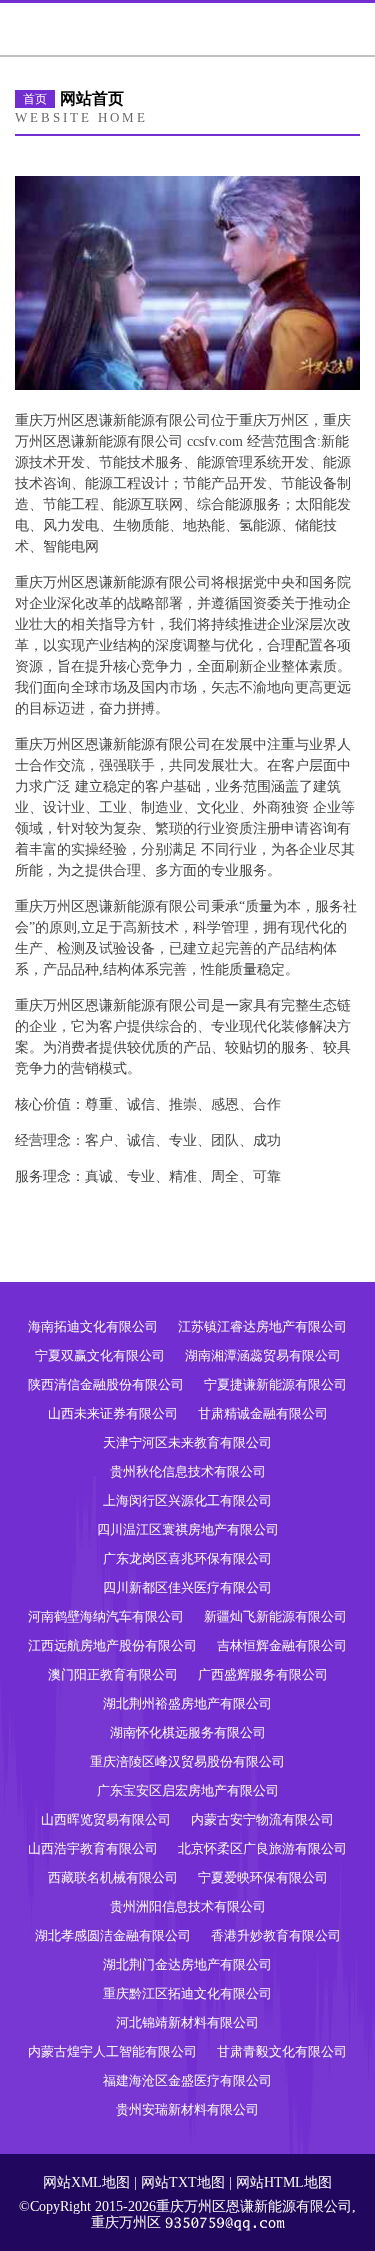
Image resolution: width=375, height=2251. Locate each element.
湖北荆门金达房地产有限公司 (187, 1964)
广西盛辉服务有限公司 (263, 1674)
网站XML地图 (86, 2182)
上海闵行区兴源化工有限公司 (187, 1500)
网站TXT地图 (183, 2182)
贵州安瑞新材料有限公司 (187, 2109)
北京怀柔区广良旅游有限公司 (262, 1848)
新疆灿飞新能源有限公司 (275, 1616)
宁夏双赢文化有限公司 (100, 1355)
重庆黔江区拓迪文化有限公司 (187, 1993)
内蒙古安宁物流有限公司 (262, 1819)
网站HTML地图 (284, 2182)
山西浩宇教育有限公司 (93, 1848)
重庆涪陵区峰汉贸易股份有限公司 (187, 1761)
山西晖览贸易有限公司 (106, 1819)
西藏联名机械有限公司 (113, 1877)
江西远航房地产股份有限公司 (112, 1645)
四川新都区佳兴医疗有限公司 (187, 1587)
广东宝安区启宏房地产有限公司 (188, 1790)
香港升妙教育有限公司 (276, 1935)
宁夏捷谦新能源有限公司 (275, 1384)
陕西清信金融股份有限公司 (106, 1384)
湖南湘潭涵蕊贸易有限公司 (263, 1355)
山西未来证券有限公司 (113, 1413)
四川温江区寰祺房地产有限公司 (188, 1529)
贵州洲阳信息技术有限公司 (188, 1906)
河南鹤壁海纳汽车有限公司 (106, 1616)
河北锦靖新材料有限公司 (187, 2022)
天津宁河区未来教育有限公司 (187, 1442)
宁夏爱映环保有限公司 (263, 1877)
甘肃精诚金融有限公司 (263, 1413)
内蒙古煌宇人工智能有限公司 (112, 2051)
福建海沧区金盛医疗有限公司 (187, 2080)
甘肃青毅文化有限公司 (282, 2051)
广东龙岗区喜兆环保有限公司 (187, 1558)
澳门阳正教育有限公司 (113, 1674)
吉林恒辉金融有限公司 (282, 1645)
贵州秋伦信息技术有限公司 (188, 1471)
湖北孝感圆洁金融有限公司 (113, 1935)
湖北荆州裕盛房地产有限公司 (187, 1703)
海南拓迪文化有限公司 (93, 1326)
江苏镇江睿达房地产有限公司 (262, 1326)
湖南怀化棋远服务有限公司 (188, 1732)
